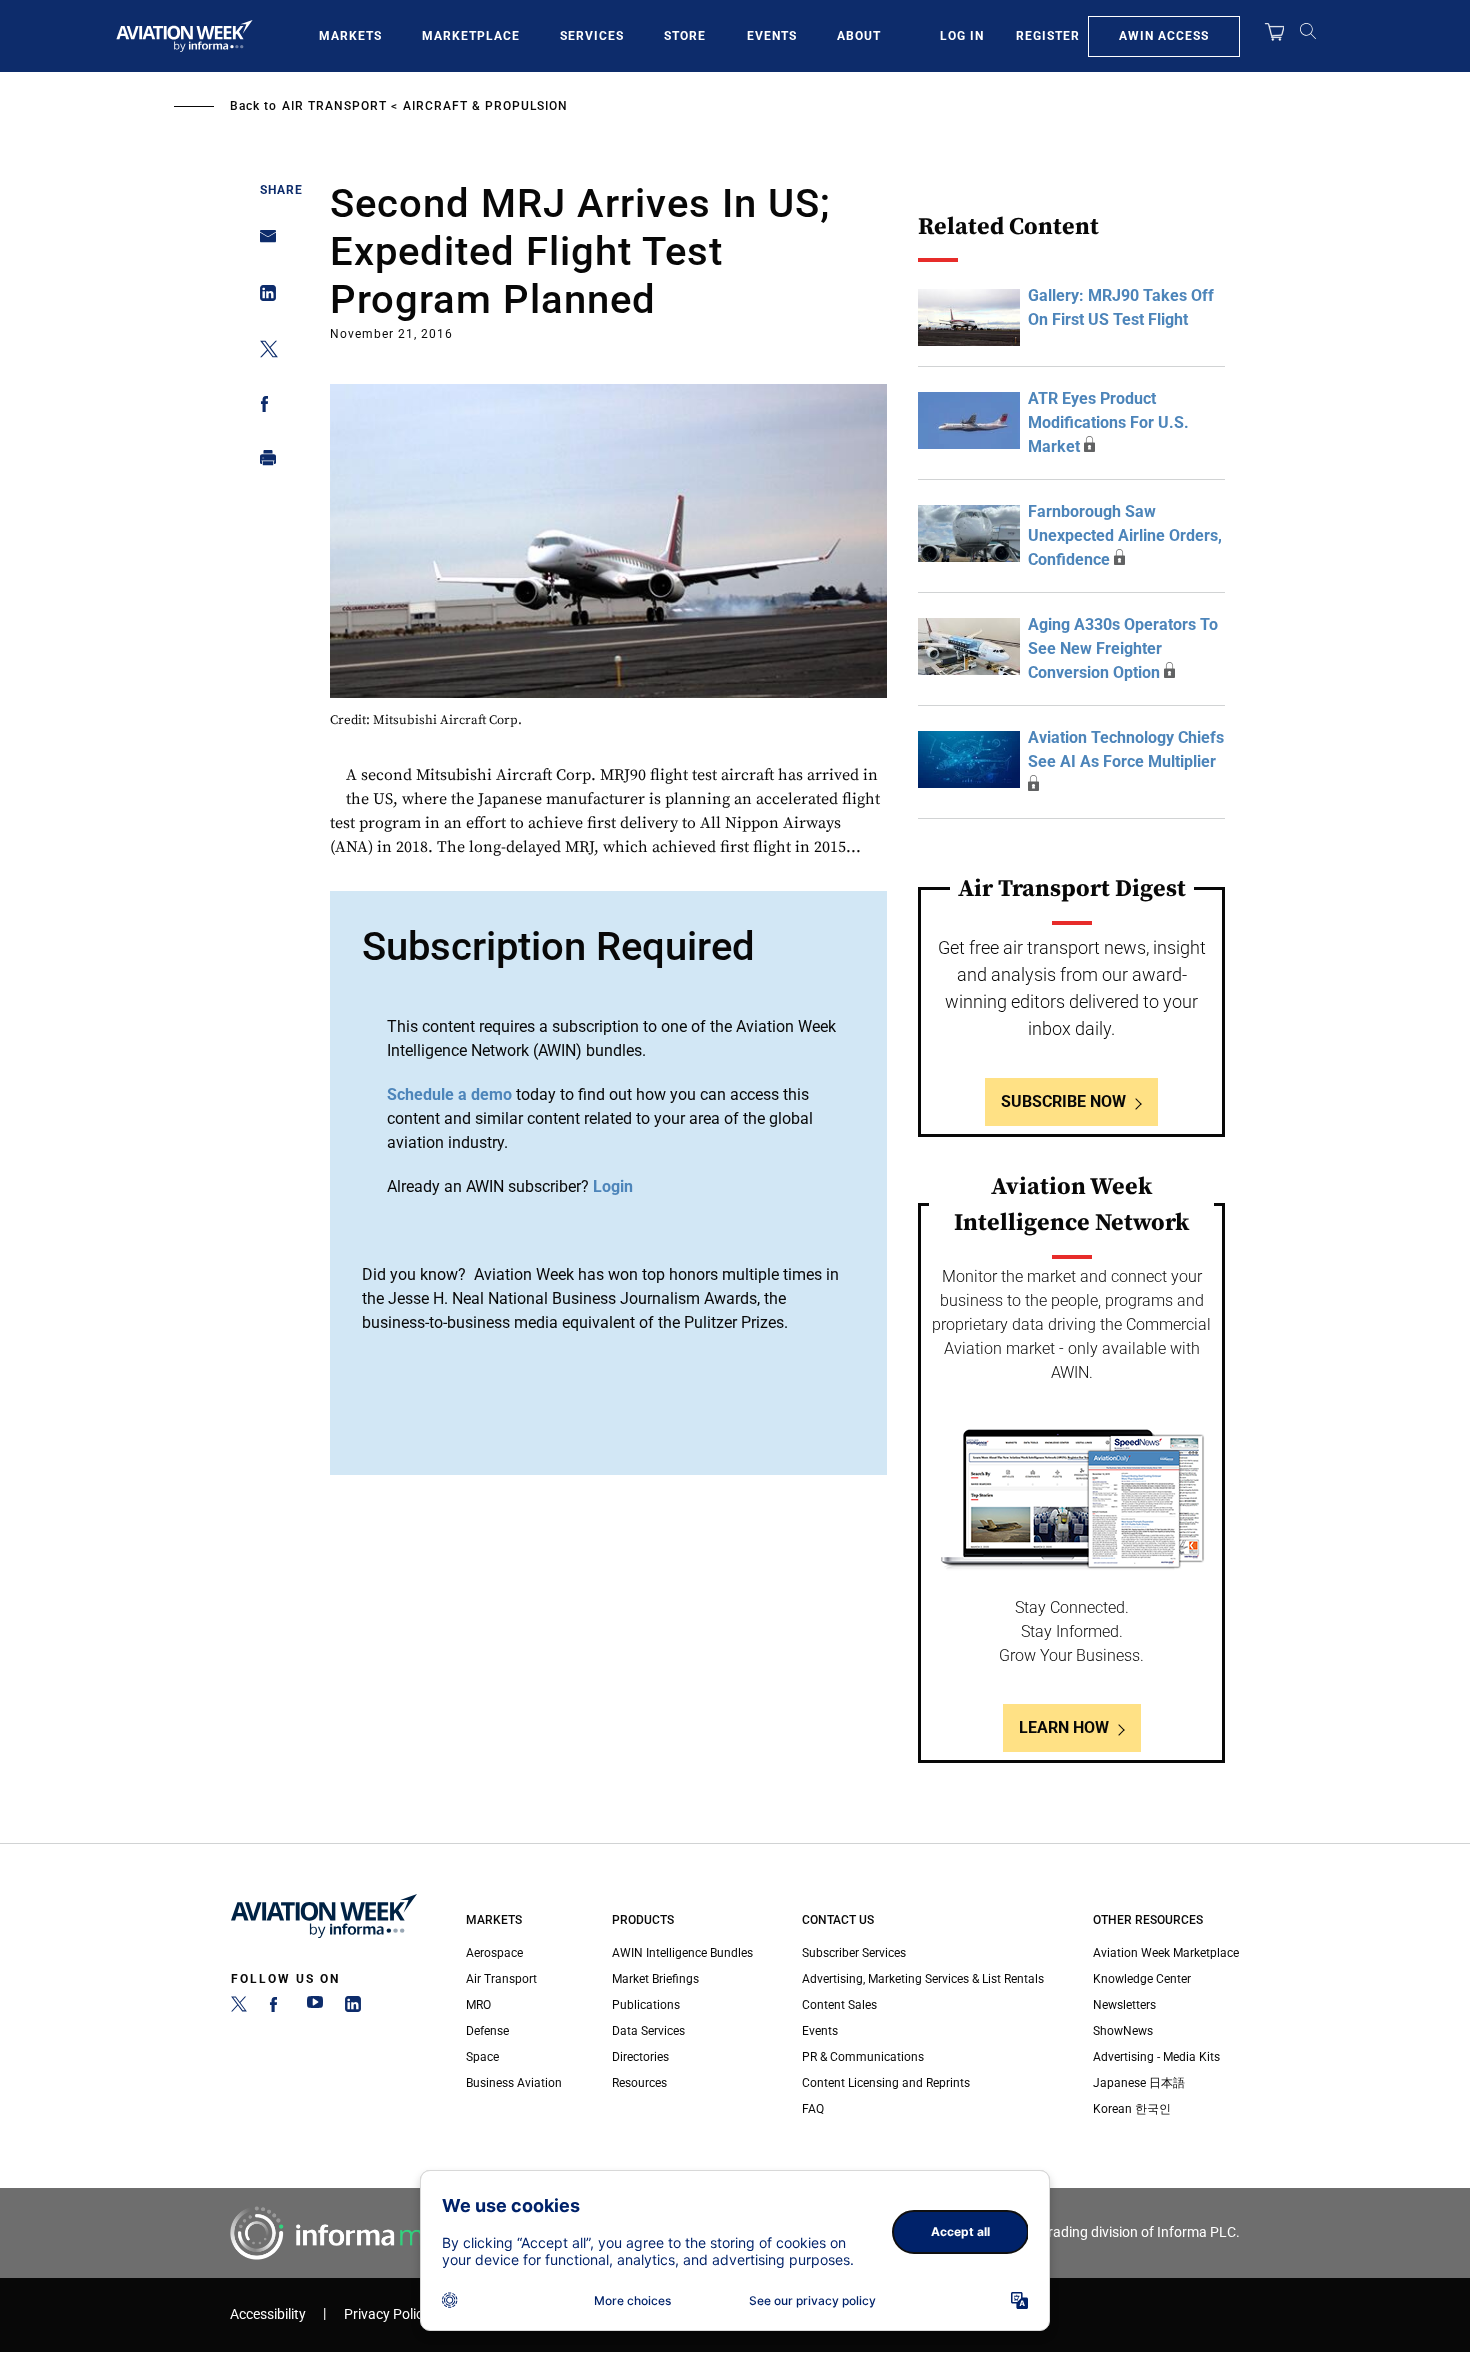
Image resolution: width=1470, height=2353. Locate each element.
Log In (962, 36)
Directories (640, 2057)
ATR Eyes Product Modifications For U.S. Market (1108, 422)
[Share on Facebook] (262, 407)
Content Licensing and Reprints (886, 2083)
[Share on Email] (262, 242)
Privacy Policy (387, 2314)
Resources (639, 2083)
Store (685, 36)
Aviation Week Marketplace (1166, 1953)
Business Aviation (514, 2083)
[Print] (262, 462)
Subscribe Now (1063, 1101)
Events (772, 36)
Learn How (1064, 1727)
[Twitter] (239, 2008)
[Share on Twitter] (262, 352)
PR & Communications (863, 2057)
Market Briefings (655, 1979)
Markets (350, 36)
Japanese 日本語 (1139, 2083)
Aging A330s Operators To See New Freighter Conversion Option (1123, 648)
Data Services (648, 2031)
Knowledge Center (1142, 1979)
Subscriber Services (854, 1953)
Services (592, 36)
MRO (478, 2005)
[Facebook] (277, 2008)
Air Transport (334, 106)
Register (1048, 36)
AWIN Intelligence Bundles (682, 1953)
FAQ (813, 2109)
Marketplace (471, 36)
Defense (487, 2031)
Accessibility (268, 2314)
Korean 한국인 (1132, 2109)
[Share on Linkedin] (262, 297)
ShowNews (1123, 2031)
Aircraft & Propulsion (485, 106)
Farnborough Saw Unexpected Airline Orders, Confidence (1125, 535)
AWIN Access (1164, 36)
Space (482, 2057)
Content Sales (839, 2005)
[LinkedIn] (353, 2008)
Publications (646, 2005)
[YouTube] (315, 2008)
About (859, 36)
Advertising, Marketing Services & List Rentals (923, 1979)
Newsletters (1124, 2005)
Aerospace (494, 1953)
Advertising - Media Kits (1156, 2057)
